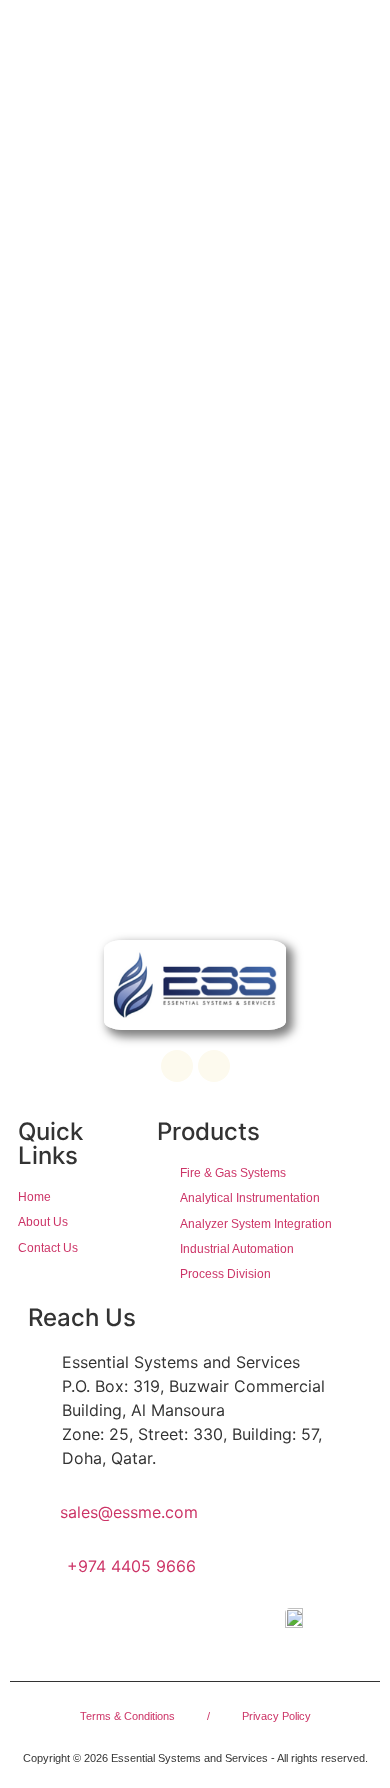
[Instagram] (214, 1066)
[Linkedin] (177, 1066)
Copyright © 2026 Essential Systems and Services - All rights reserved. (195, 1758)
